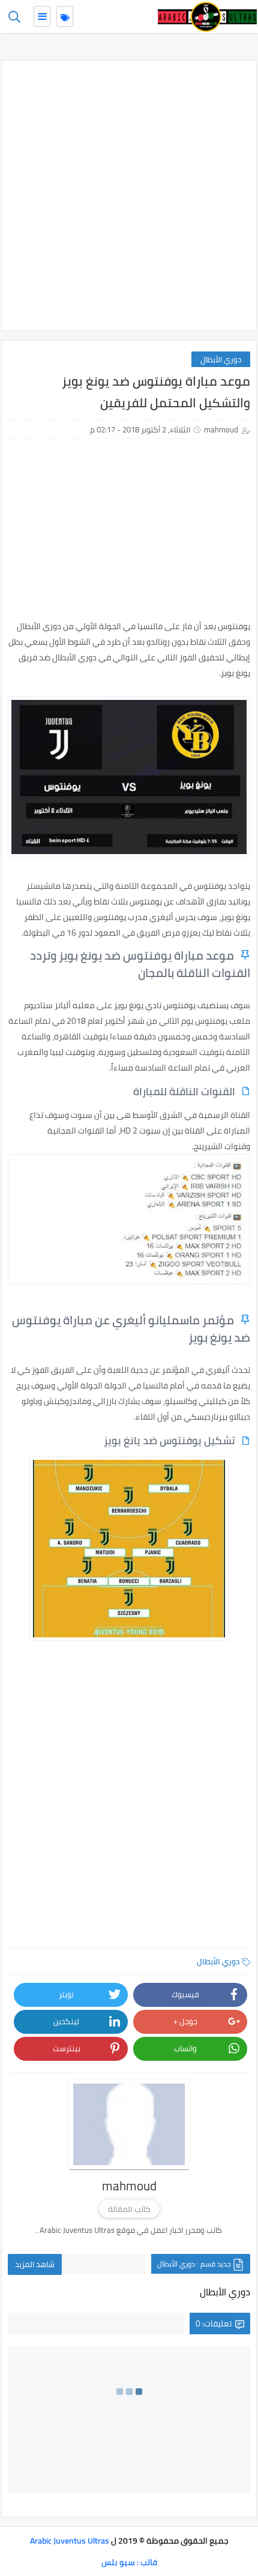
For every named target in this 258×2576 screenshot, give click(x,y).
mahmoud (221, 429)
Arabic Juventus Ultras (70, 2541)
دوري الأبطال (221, 359)
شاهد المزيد (35, 2264)
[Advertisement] (129, 196)
